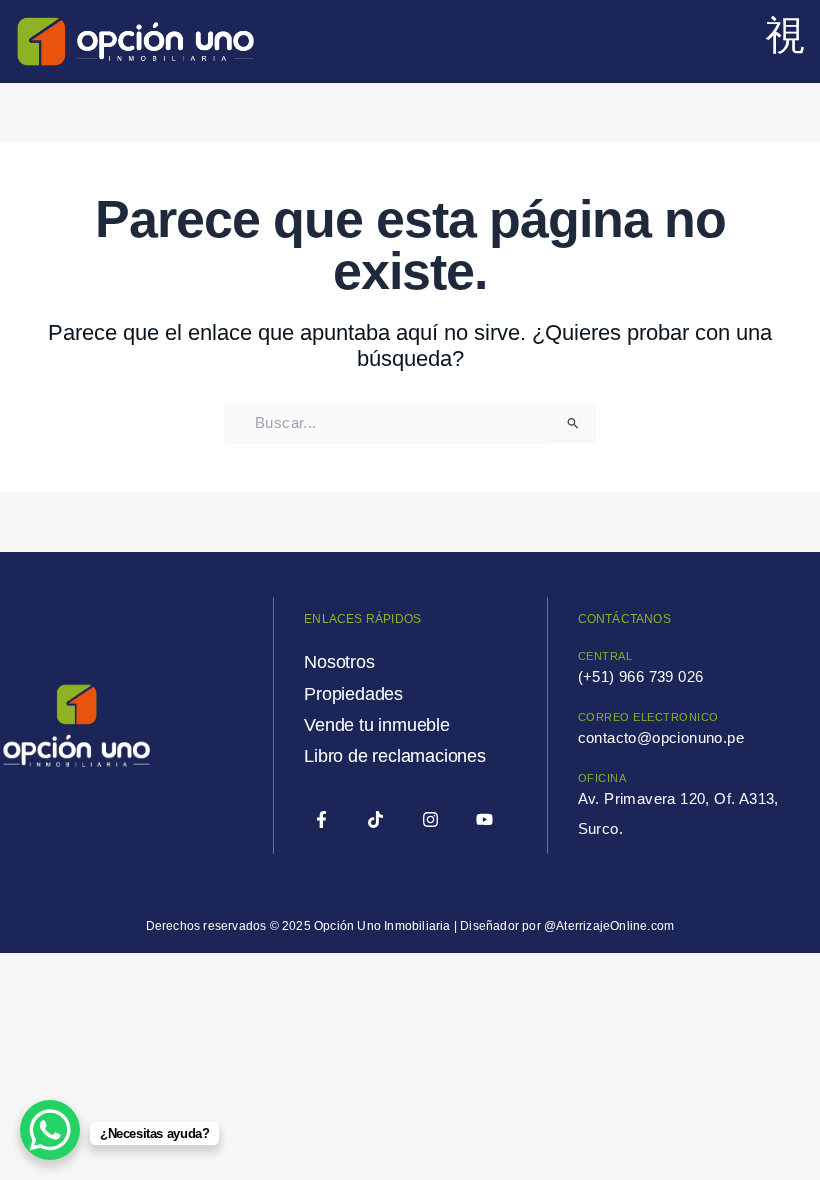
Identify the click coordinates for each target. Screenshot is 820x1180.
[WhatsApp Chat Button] (50, 1130)
